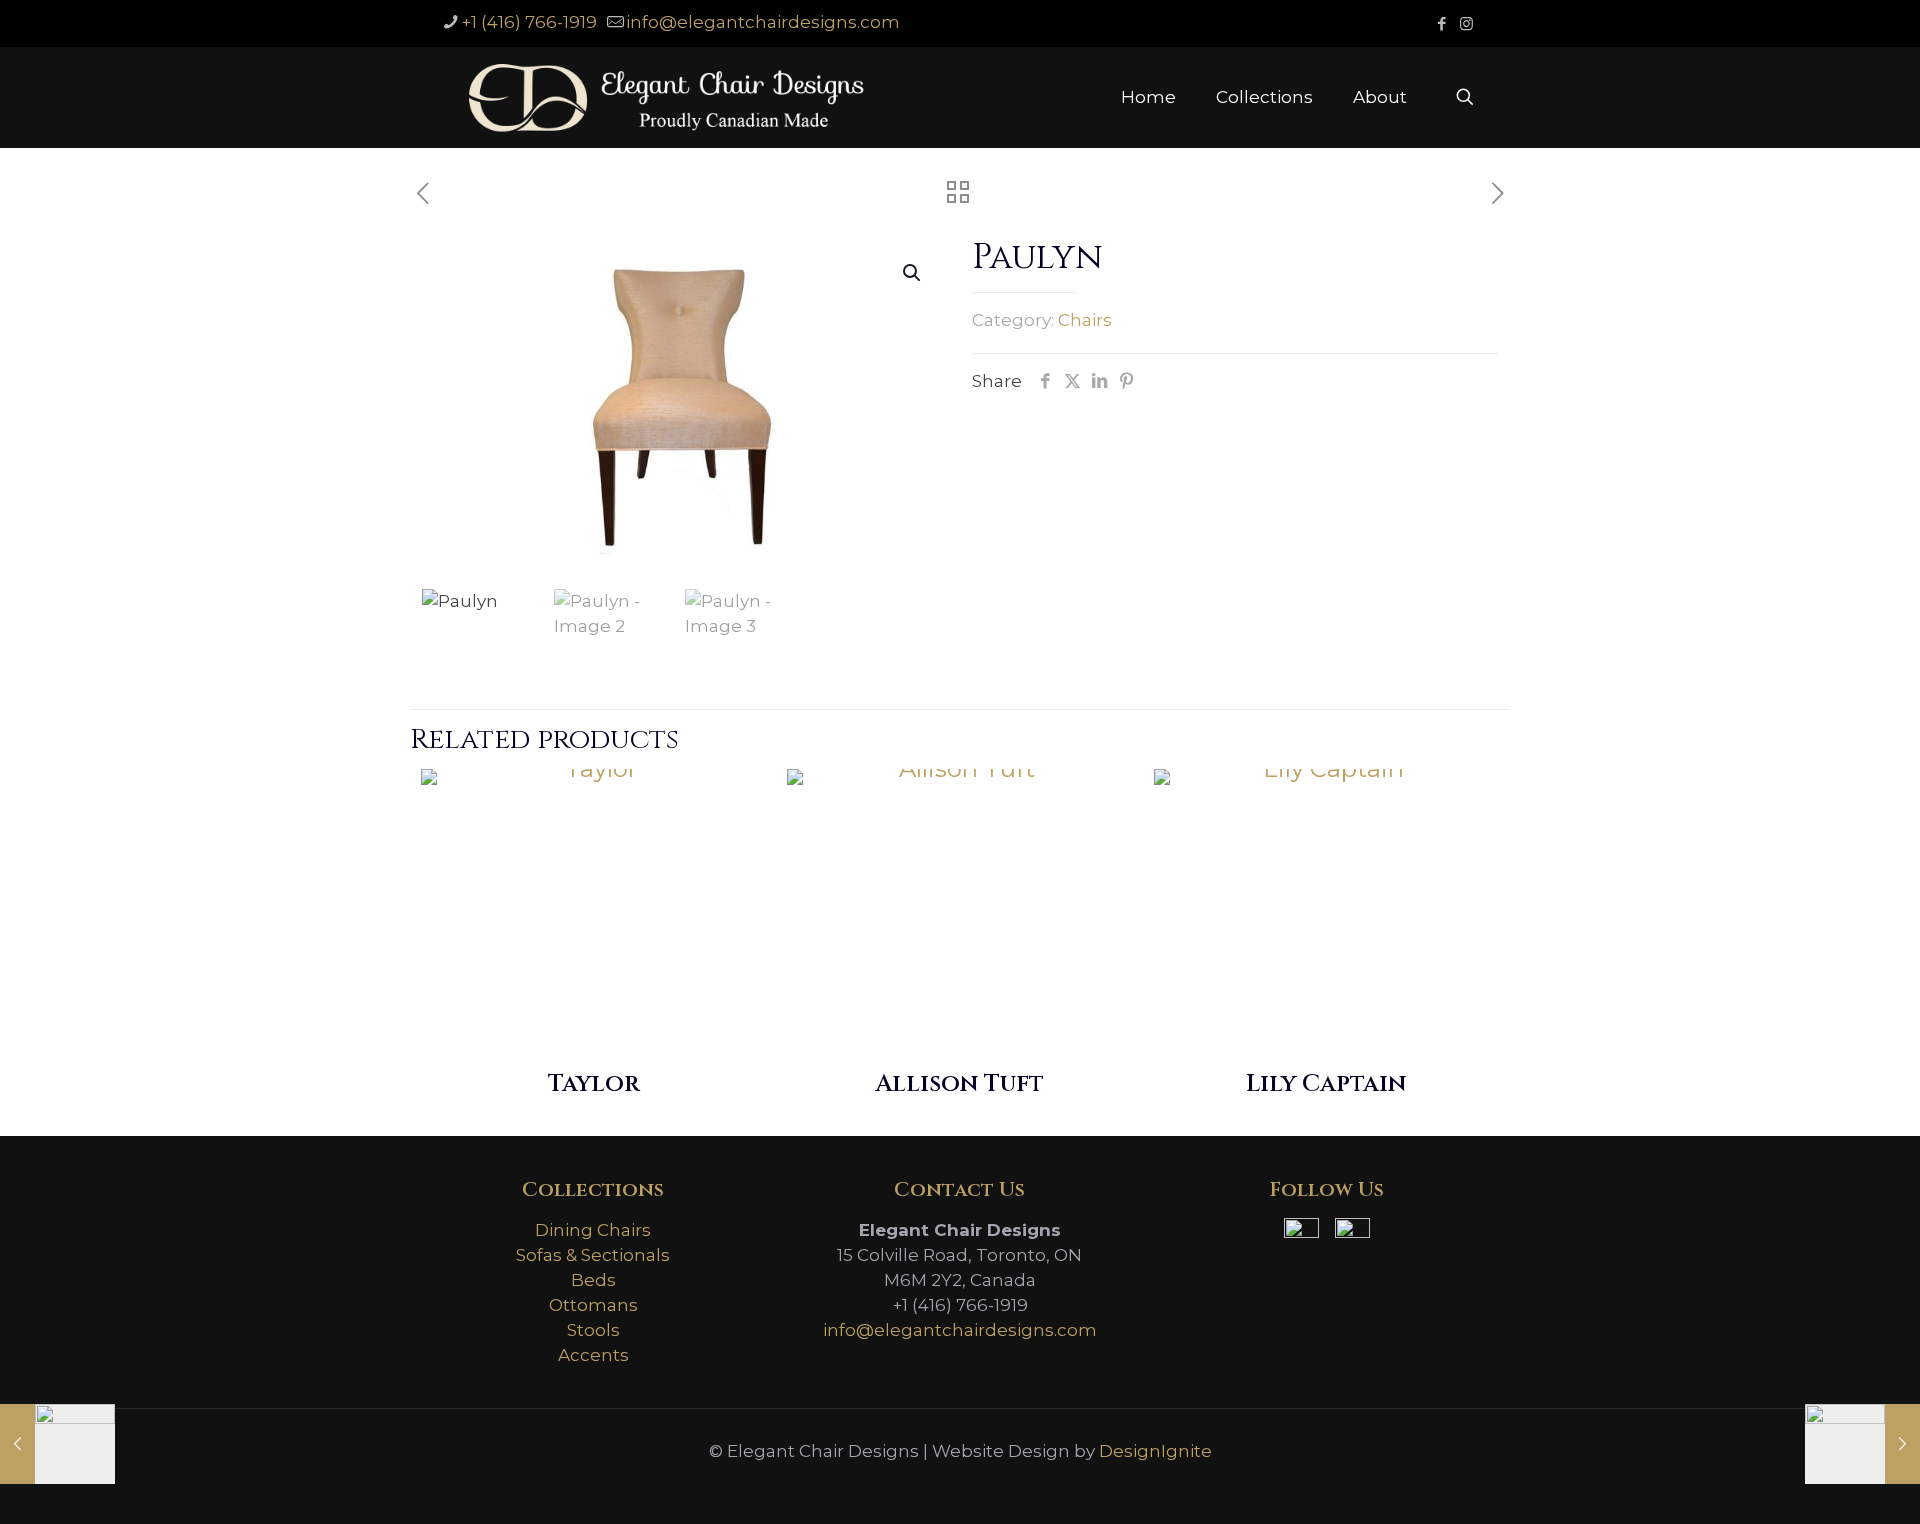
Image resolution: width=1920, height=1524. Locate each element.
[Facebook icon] (1441, 23)
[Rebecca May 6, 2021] (57, 1444)
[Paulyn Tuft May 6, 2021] (1862, 1444)
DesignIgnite (1155, 1451)
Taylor (593, 1084)
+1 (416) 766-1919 (529, 22)
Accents (593, 1355)
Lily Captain (1326, 1084)
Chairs (1085, 320)
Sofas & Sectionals (593, 1255)
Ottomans (593, 1305)
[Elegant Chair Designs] (666, 97)
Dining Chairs (593, 1230)
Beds (593, 1280)
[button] (913, 273)
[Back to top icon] (1824, 1483)
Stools (593, 1330)
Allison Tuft (959, 1084)
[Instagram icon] (1466, 23)
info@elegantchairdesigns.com (763, 22)
